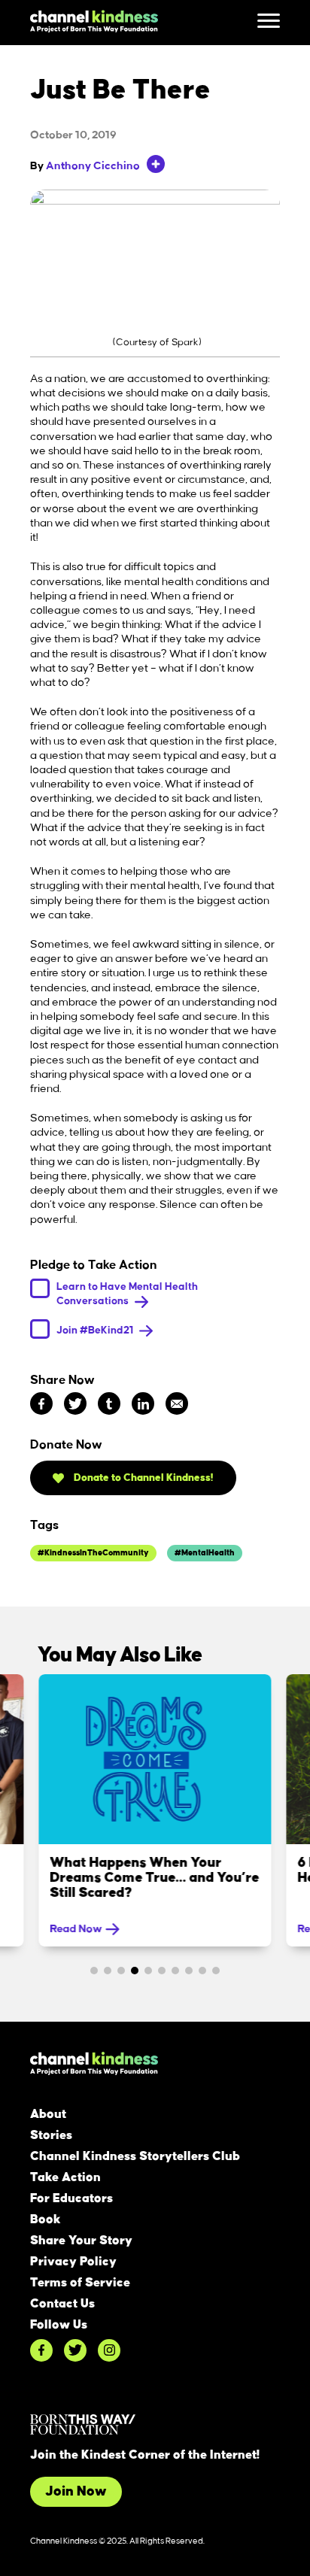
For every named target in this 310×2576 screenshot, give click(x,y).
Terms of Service (80, 2283)
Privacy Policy (73, 2262)
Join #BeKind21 (96, 1329)
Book (46, 2219)
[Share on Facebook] (41, 1403)
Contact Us (62, 2304)
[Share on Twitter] (75, 1403)
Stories (51, 2135)
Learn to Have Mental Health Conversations (127, 1294)
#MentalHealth (205, 1553)
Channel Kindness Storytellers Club (135, 2156)
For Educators (71, 2198)
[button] (94, 1971)
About (48, 2114)
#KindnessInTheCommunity (93, 1553)
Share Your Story (81, 2241)
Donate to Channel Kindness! (143, 1478)
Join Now (76, 2492)
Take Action (65, 2177)
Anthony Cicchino (93, 166)
